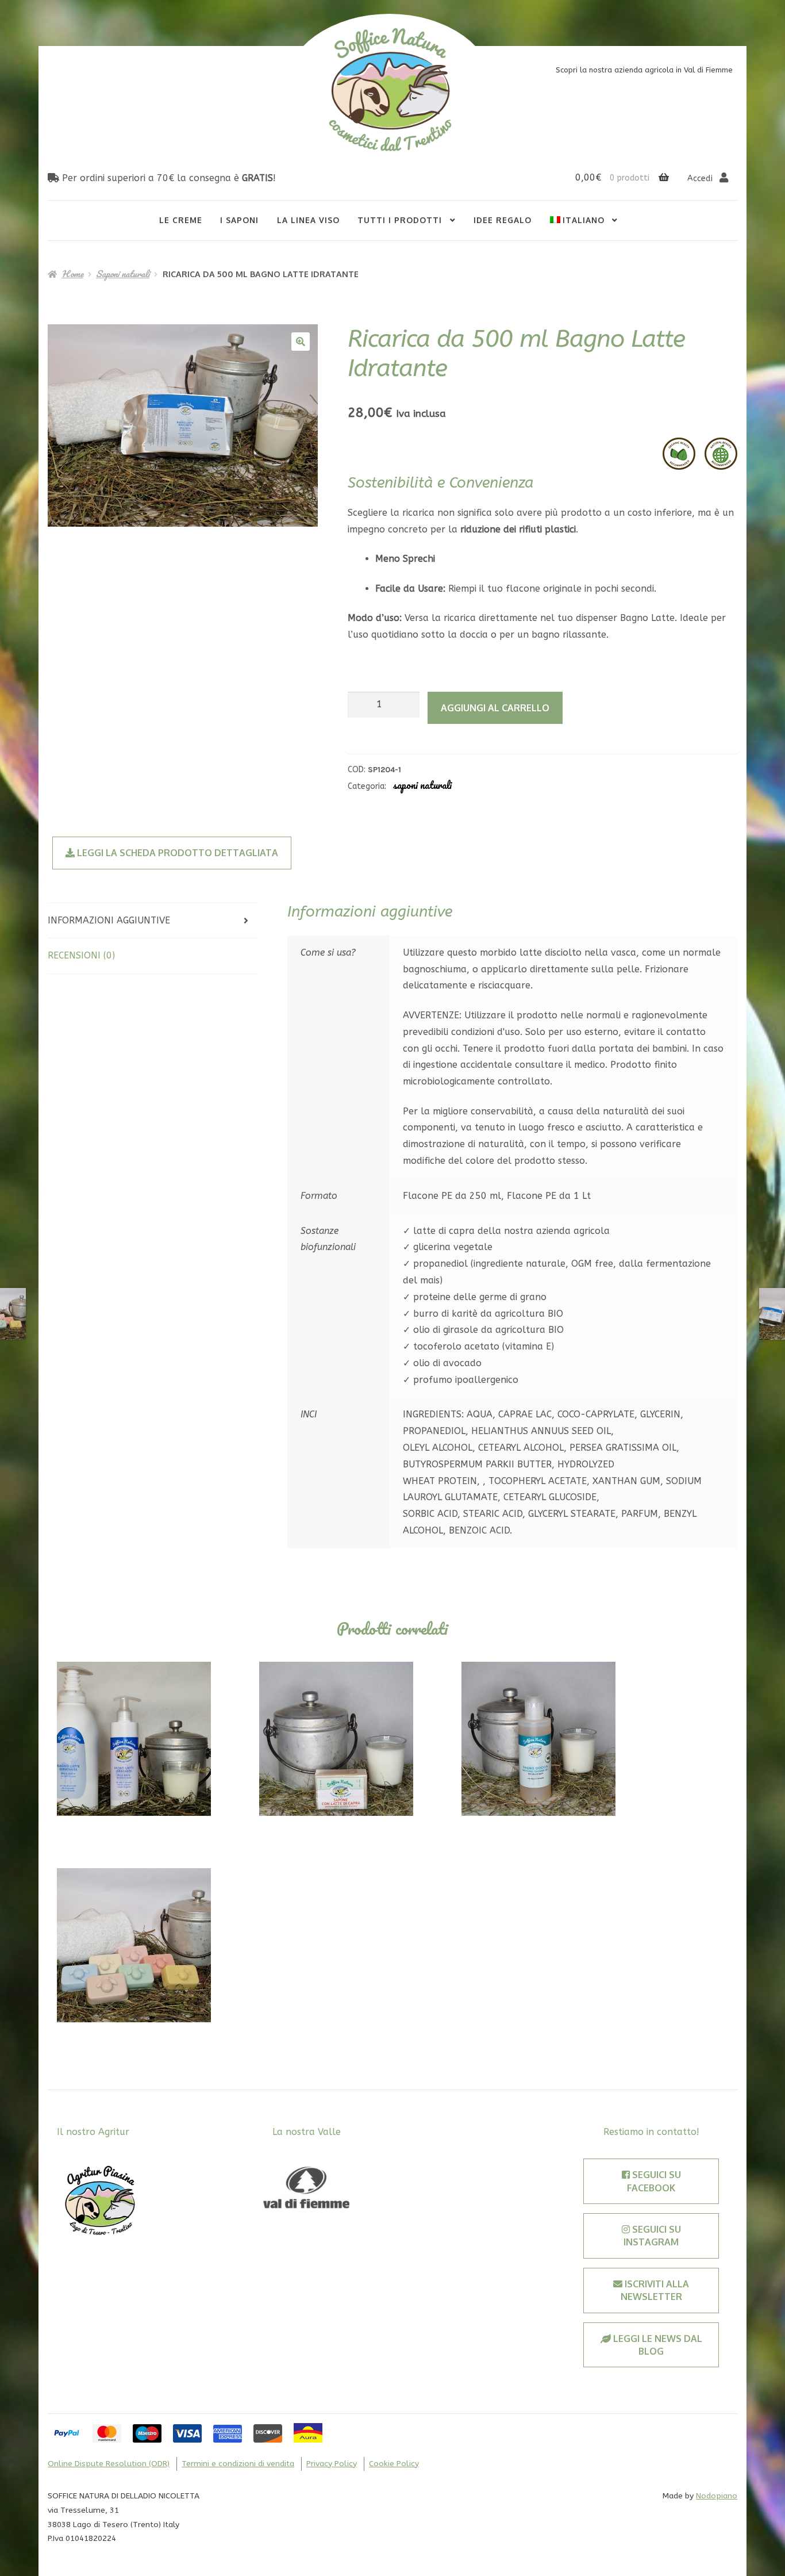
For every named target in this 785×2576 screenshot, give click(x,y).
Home (72, 274)
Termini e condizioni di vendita (238, 2464)
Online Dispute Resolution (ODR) (109, 2464)
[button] (301, 342)
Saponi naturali (123, 274)
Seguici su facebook (654, 2181)
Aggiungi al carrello (495, 708)
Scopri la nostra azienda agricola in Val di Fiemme (644, 70)
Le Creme (181, 220)
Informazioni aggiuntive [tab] (109, 920)
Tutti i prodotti (400, 220)
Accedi (701, 179)
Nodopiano (717, 2496)
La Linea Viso (308, 220)
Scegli (134, 1739)
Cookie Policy (394, 2464)
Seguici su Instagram (652, 2236)
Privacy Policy (332, 2464)
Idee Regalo (503, 220)
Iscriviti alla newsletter (655, 2290)
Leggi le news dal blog (657, 2345)
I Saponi (239, 220)
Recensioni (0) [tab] (81, 955)
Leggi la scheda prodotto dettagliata (176, 853)
